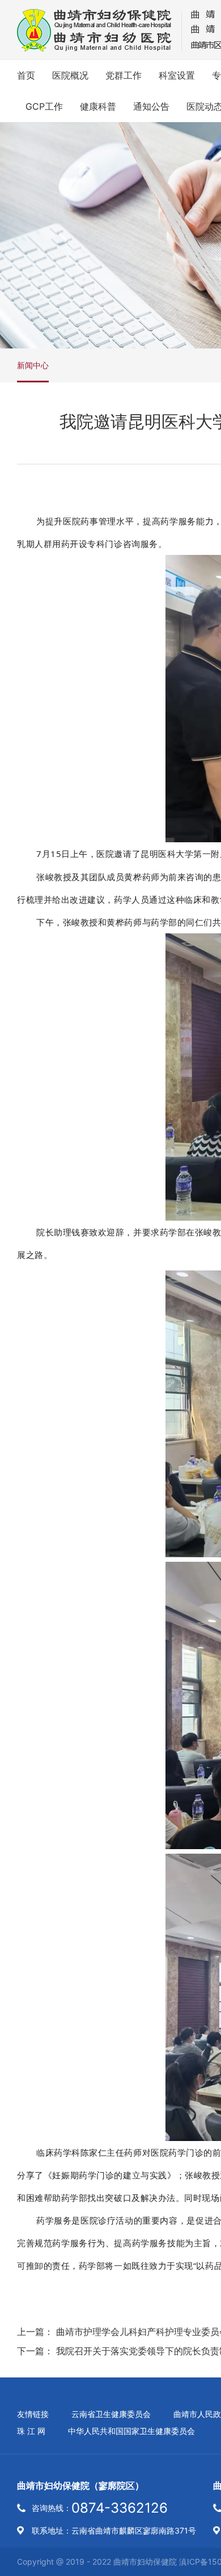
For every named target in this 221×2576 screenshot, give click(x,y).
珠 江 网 (31, 2431)
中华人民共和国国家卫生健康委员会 (131, 2431)
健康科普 (98, 106)
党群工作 (124, 75)
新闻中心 (33, 365)
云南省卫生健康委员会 (111, 2414)
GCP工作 (44, 106)
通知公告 (151, 106)
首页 (26, 75)
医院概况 (70, 75)
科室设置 (177, 75)
